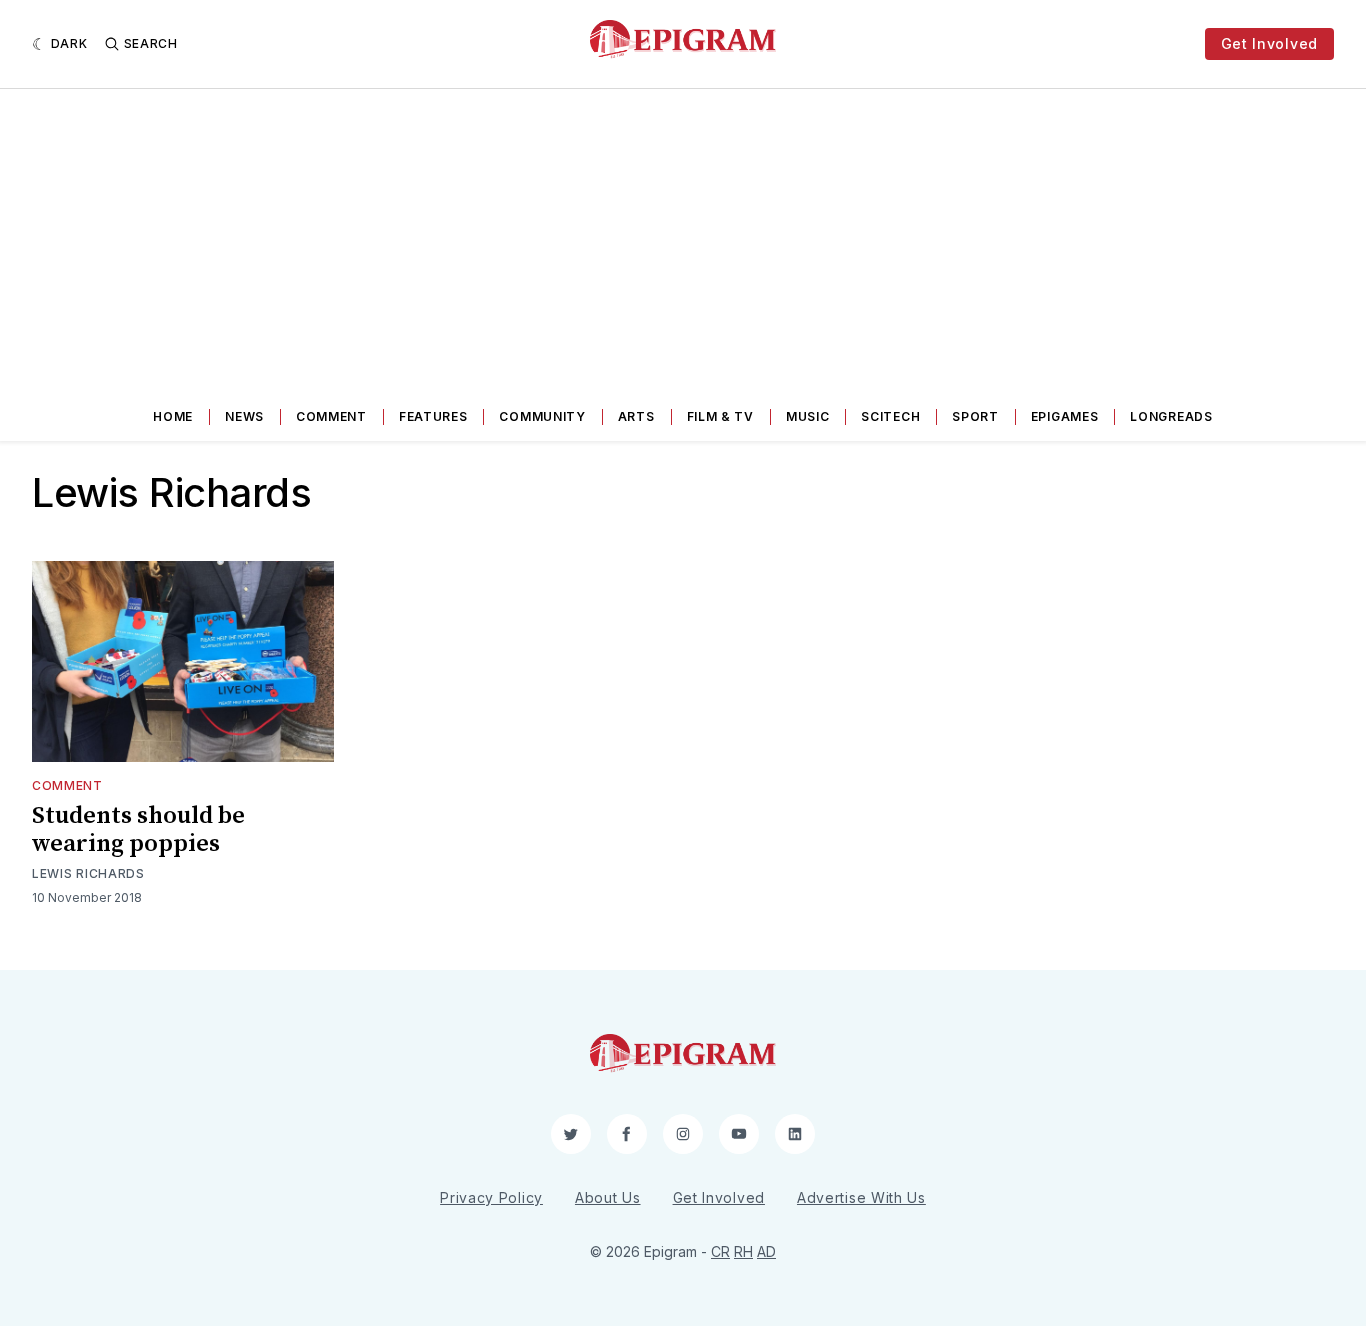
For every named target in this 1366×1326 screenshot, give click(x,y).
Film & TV (720, 416)
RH (743, 1251)
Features (433, 416)
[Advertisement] (683, 239)
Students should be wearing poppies (138, 830)
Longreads (1171, 416)
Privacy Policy (491, 1197)
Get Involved (1269, 43)
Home (173, 416)
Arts (636, 416)
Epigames (1065, 416)
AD (766, 1251)
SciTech (890, 416)
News (244, 416)
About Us (608, 1197)
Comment (331, 416)
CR (720, 1251)
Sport (975, 416)
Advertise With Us (861, 1197)
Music (808, 416)
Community (542, 416)
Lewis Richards (88, 873)
